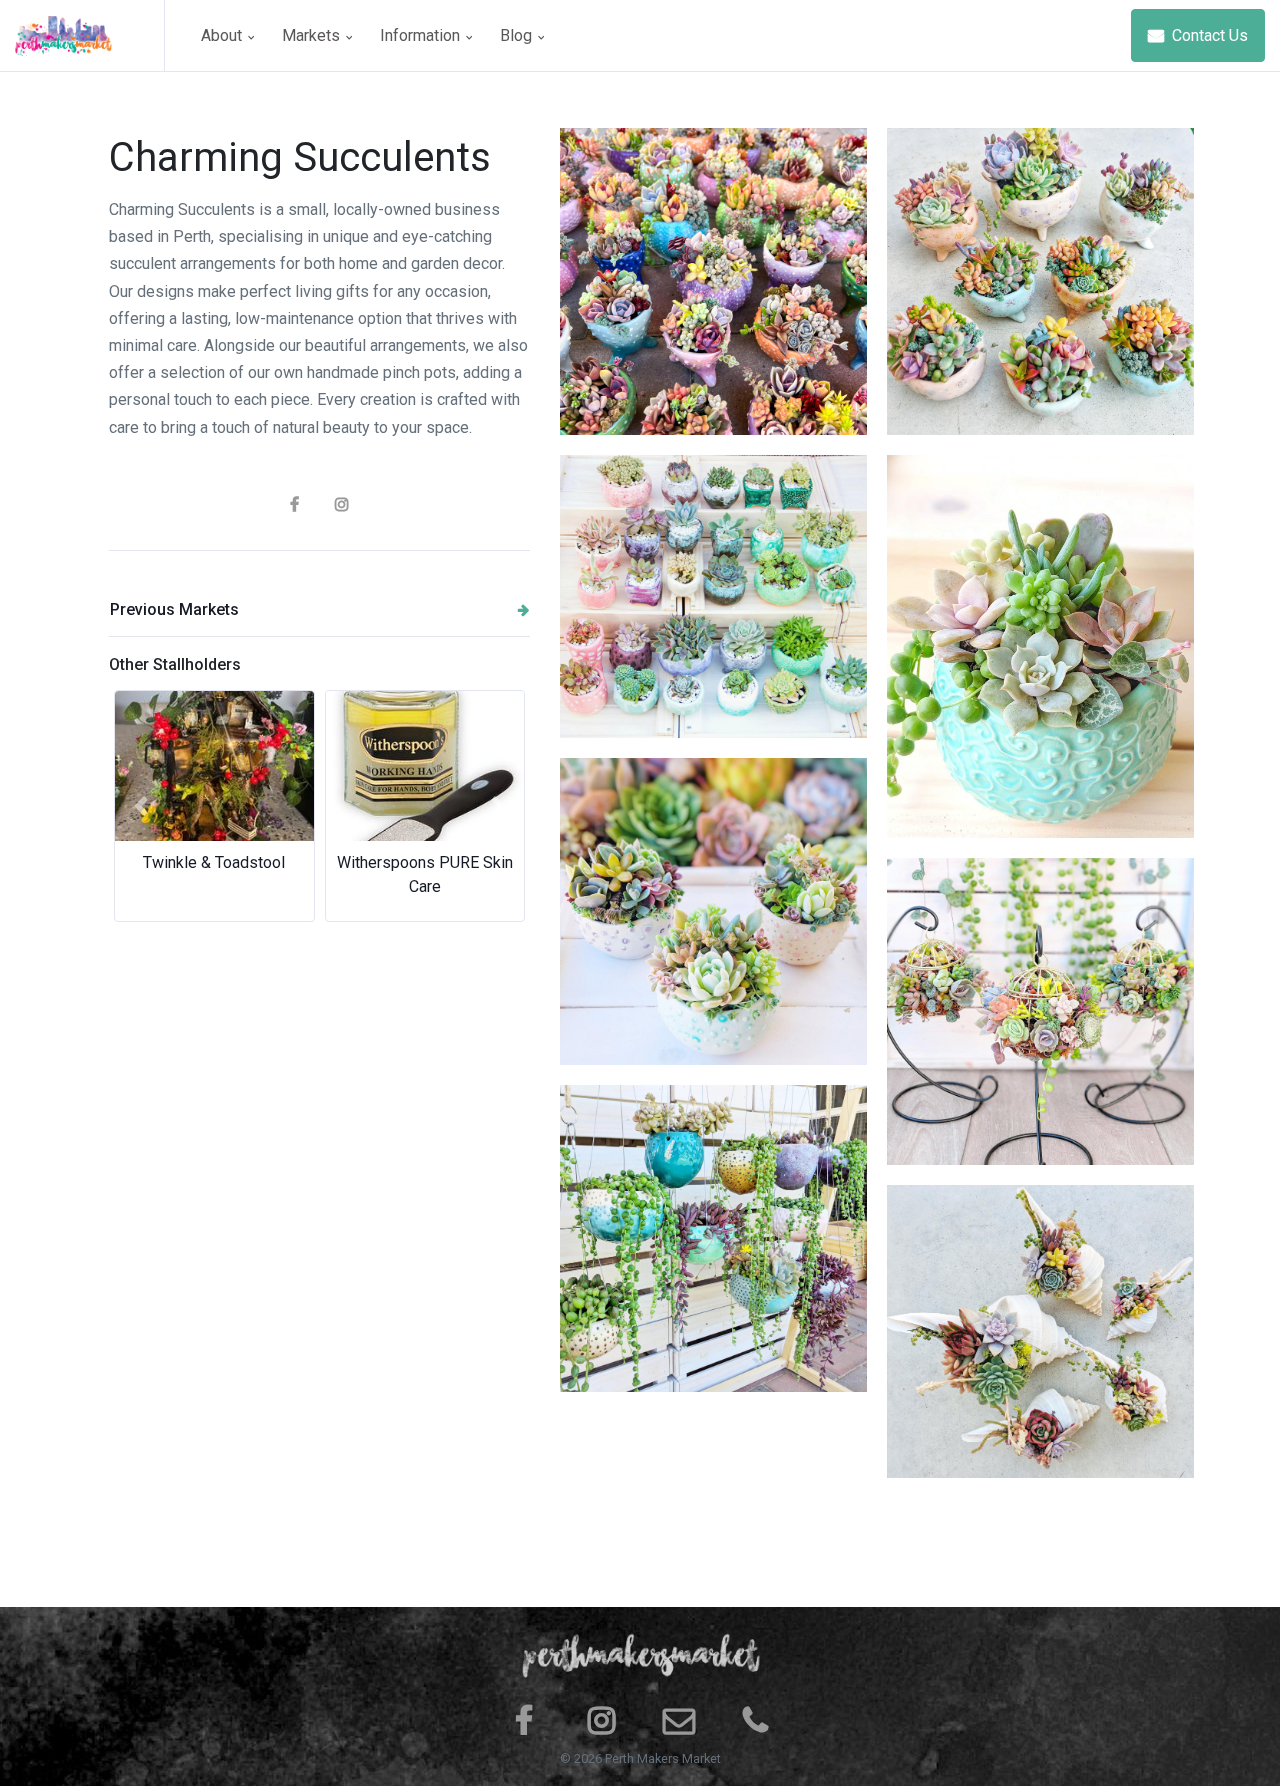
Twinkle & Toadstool (214, 862)
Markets (313, 35)
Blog (518, 35)
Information (422, 35)
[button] (140, 806)
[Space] (90, 35)
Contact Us (1208, 35)
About (223, 35)
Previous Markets (174, 609)
